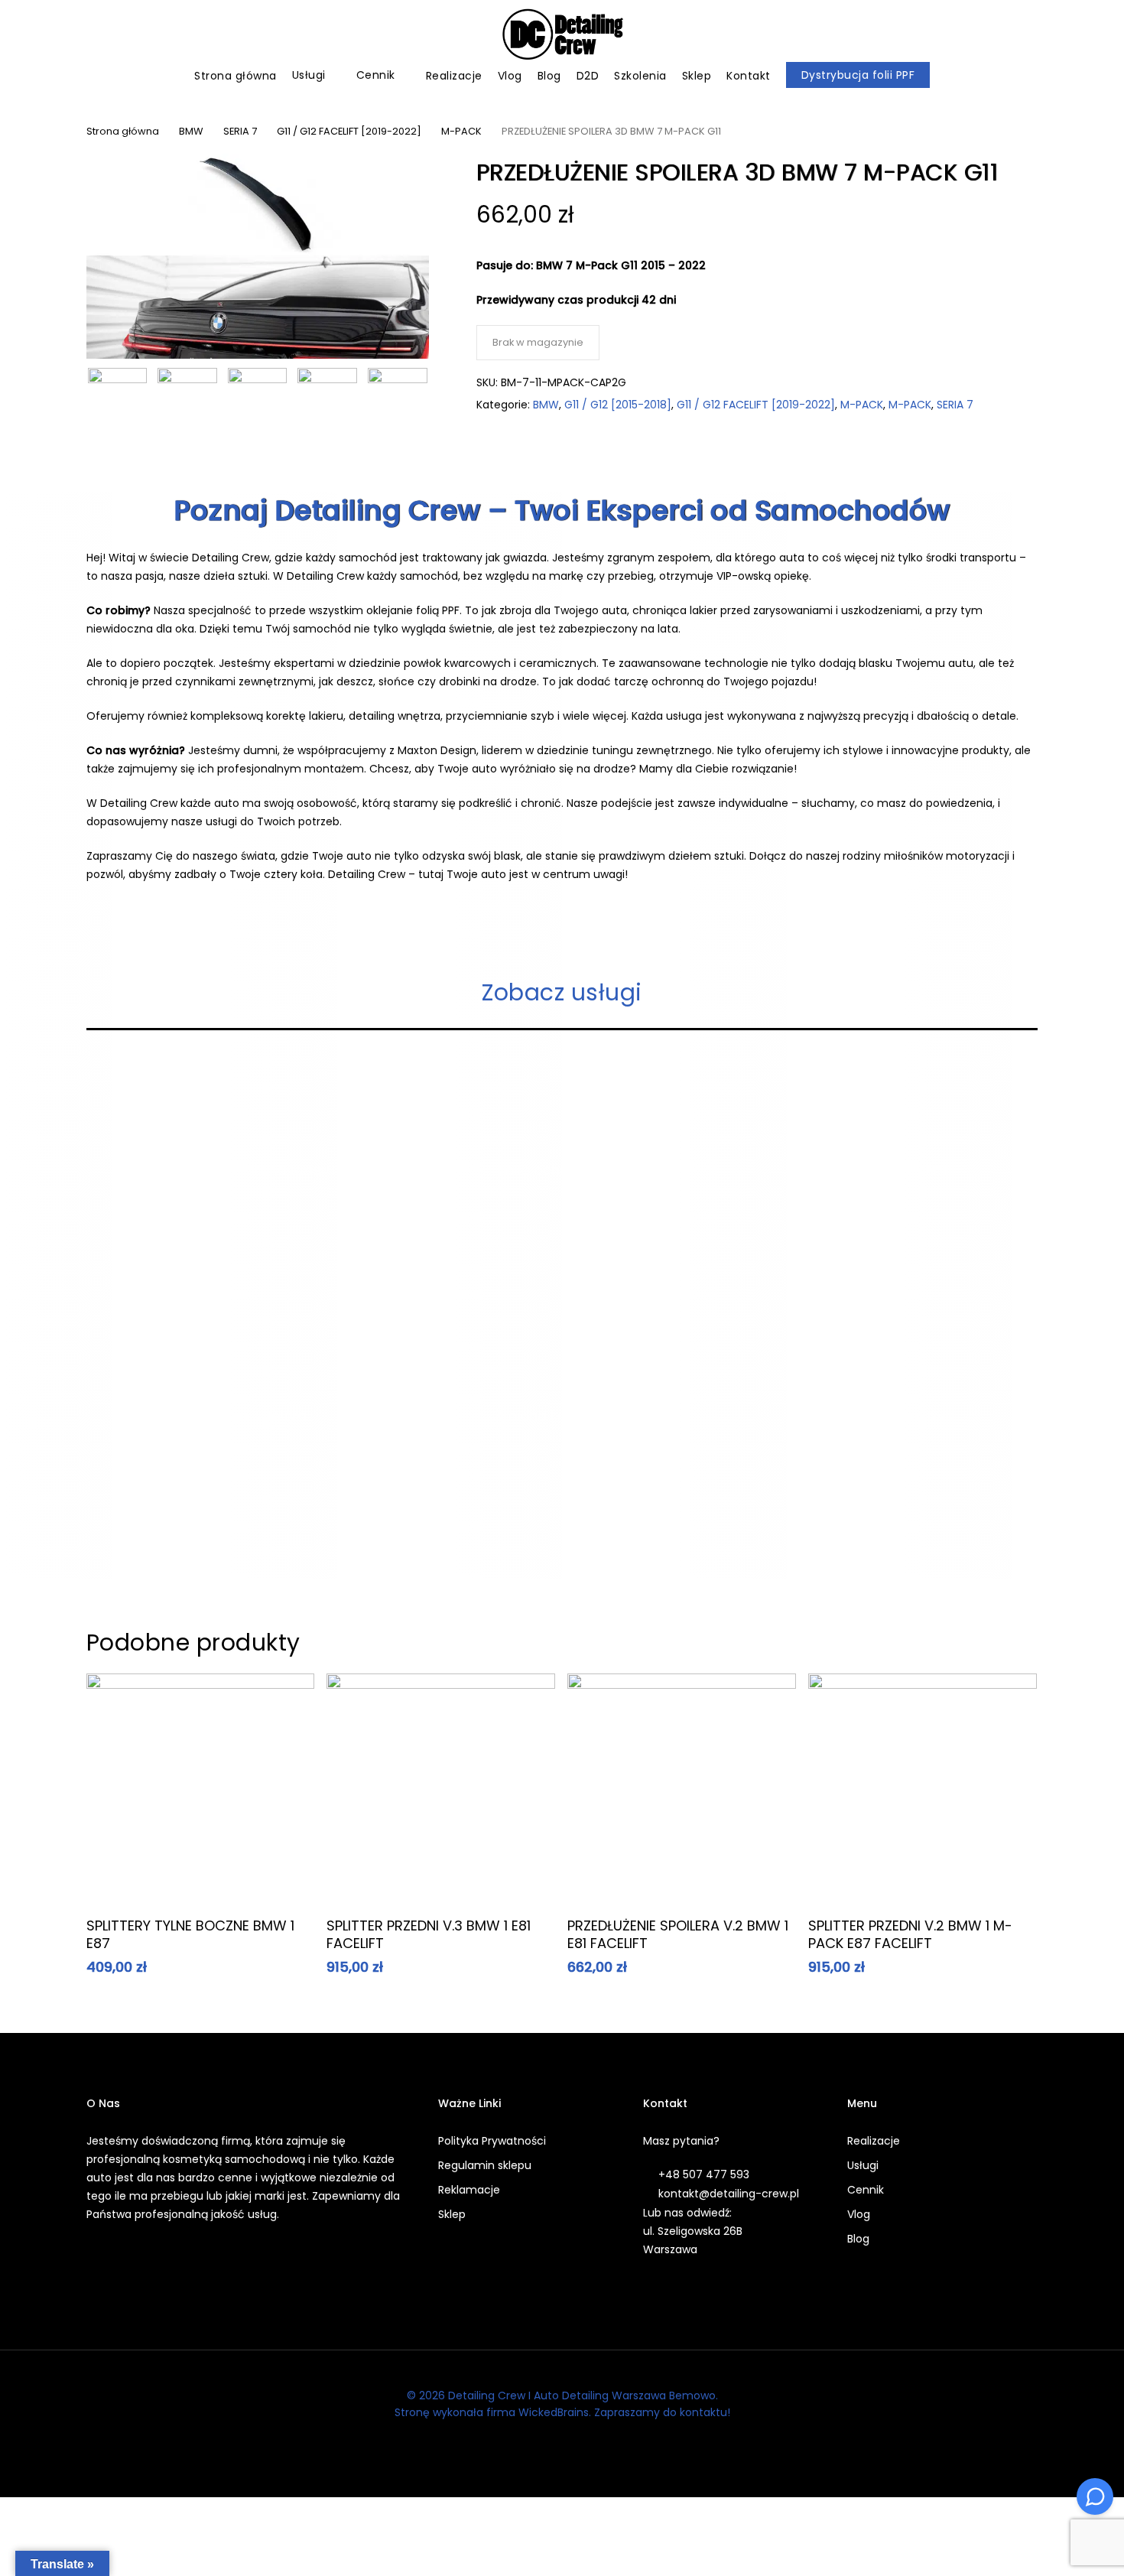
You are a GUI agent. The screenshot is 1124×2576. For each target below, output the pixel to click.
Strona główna (123, 131)
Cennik (866, 2190)
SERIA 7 (240, 131)
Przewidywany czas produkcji (559, 300)
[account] (1055, 35)
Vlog (859, 2214)
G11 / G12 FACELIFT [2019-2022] (349, 131)
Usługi (863, 2165)
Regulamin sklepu (485, 2165)
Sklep (452, 2214)
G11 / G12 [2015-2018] (618, 405)
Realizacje (874, 2141)
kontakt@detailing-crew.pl (729, 2194)
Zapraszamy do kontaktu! (662, 2412)
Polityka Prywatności (492, 2141)
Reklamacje (469, 2190)
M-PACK (461, 131)
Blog (858, 2239)
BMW (191, 131)
